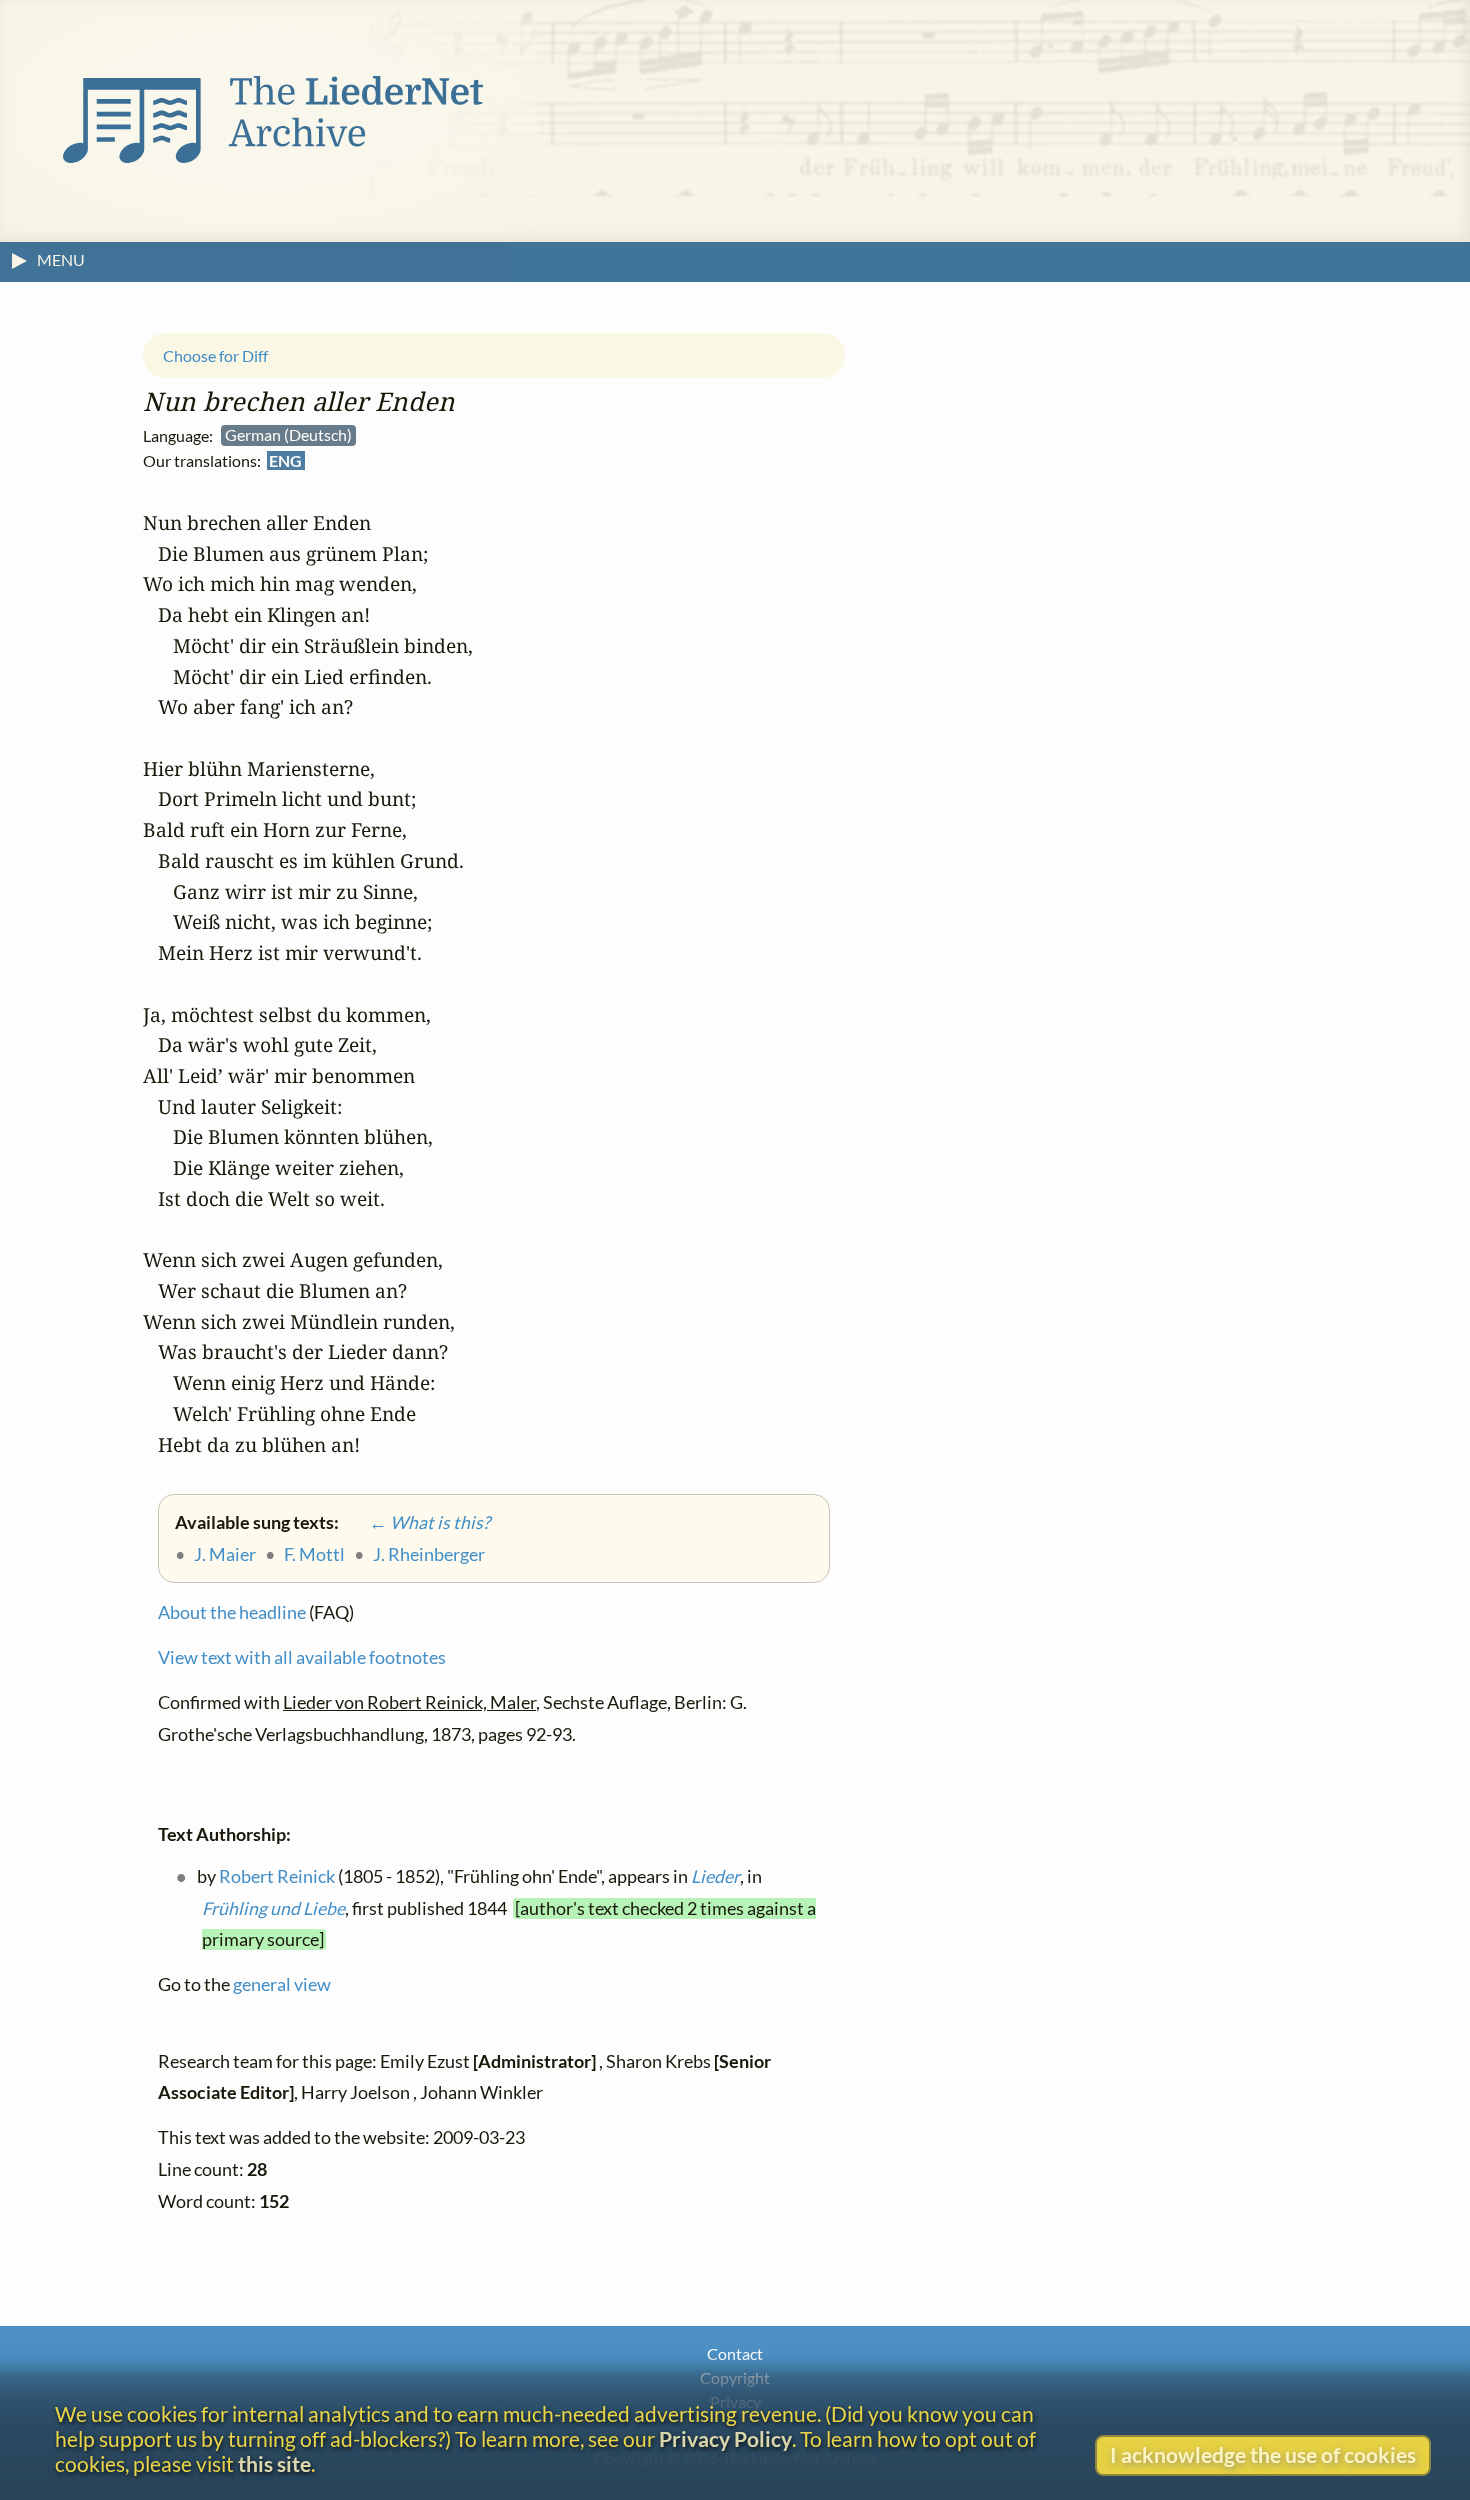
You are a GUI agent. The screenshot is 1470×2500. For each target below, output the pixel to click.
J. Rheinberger (429, 1554)
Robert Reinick (277, 1876)
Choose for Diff (215, 355)
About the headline (232, 1612)
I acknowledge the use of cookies (1263, 2454)
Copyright (735, 2377)
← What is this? (416, 1522)
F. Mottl (314, 1554)
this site (274, 2463)
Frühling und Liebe (273, 1907)
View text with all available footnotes (302, 1657)
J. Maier (225, 1554)
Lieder (715, 1876)
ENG (285, 461)
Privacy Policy (725, 2438)
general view (282, 1984)
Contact (735, 2353)
